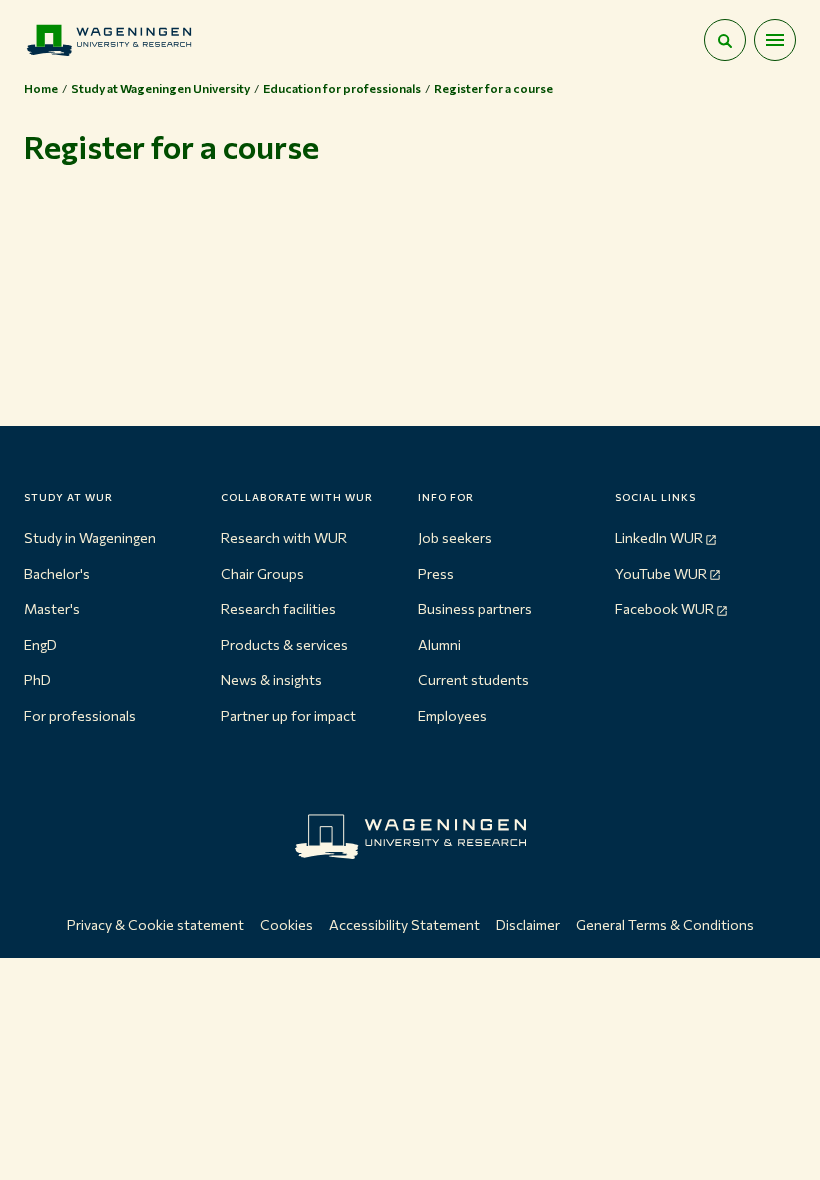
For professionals (80, 715)
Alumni (439, 644)
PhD (37, 679)
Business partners (475, 608)
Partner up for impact (288, 715)
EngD (40, 644)
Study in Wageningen (90, 537)
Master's (52, 608)
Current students (473, 679)
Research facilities (278, 608)
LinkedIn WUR (659, 537)
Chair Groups (262, 573)
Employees (452, 715)
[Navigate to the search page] (725, 40)
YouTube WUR (661, 573)
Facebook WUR (664, 608)
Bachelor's (57, 573)
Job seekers (455, 537)
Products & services (284, 644)
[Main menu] (775, 40)
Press (436, 573)
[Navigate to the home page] (109, 40)
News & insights (271, 679)
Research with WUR (284, 537)
